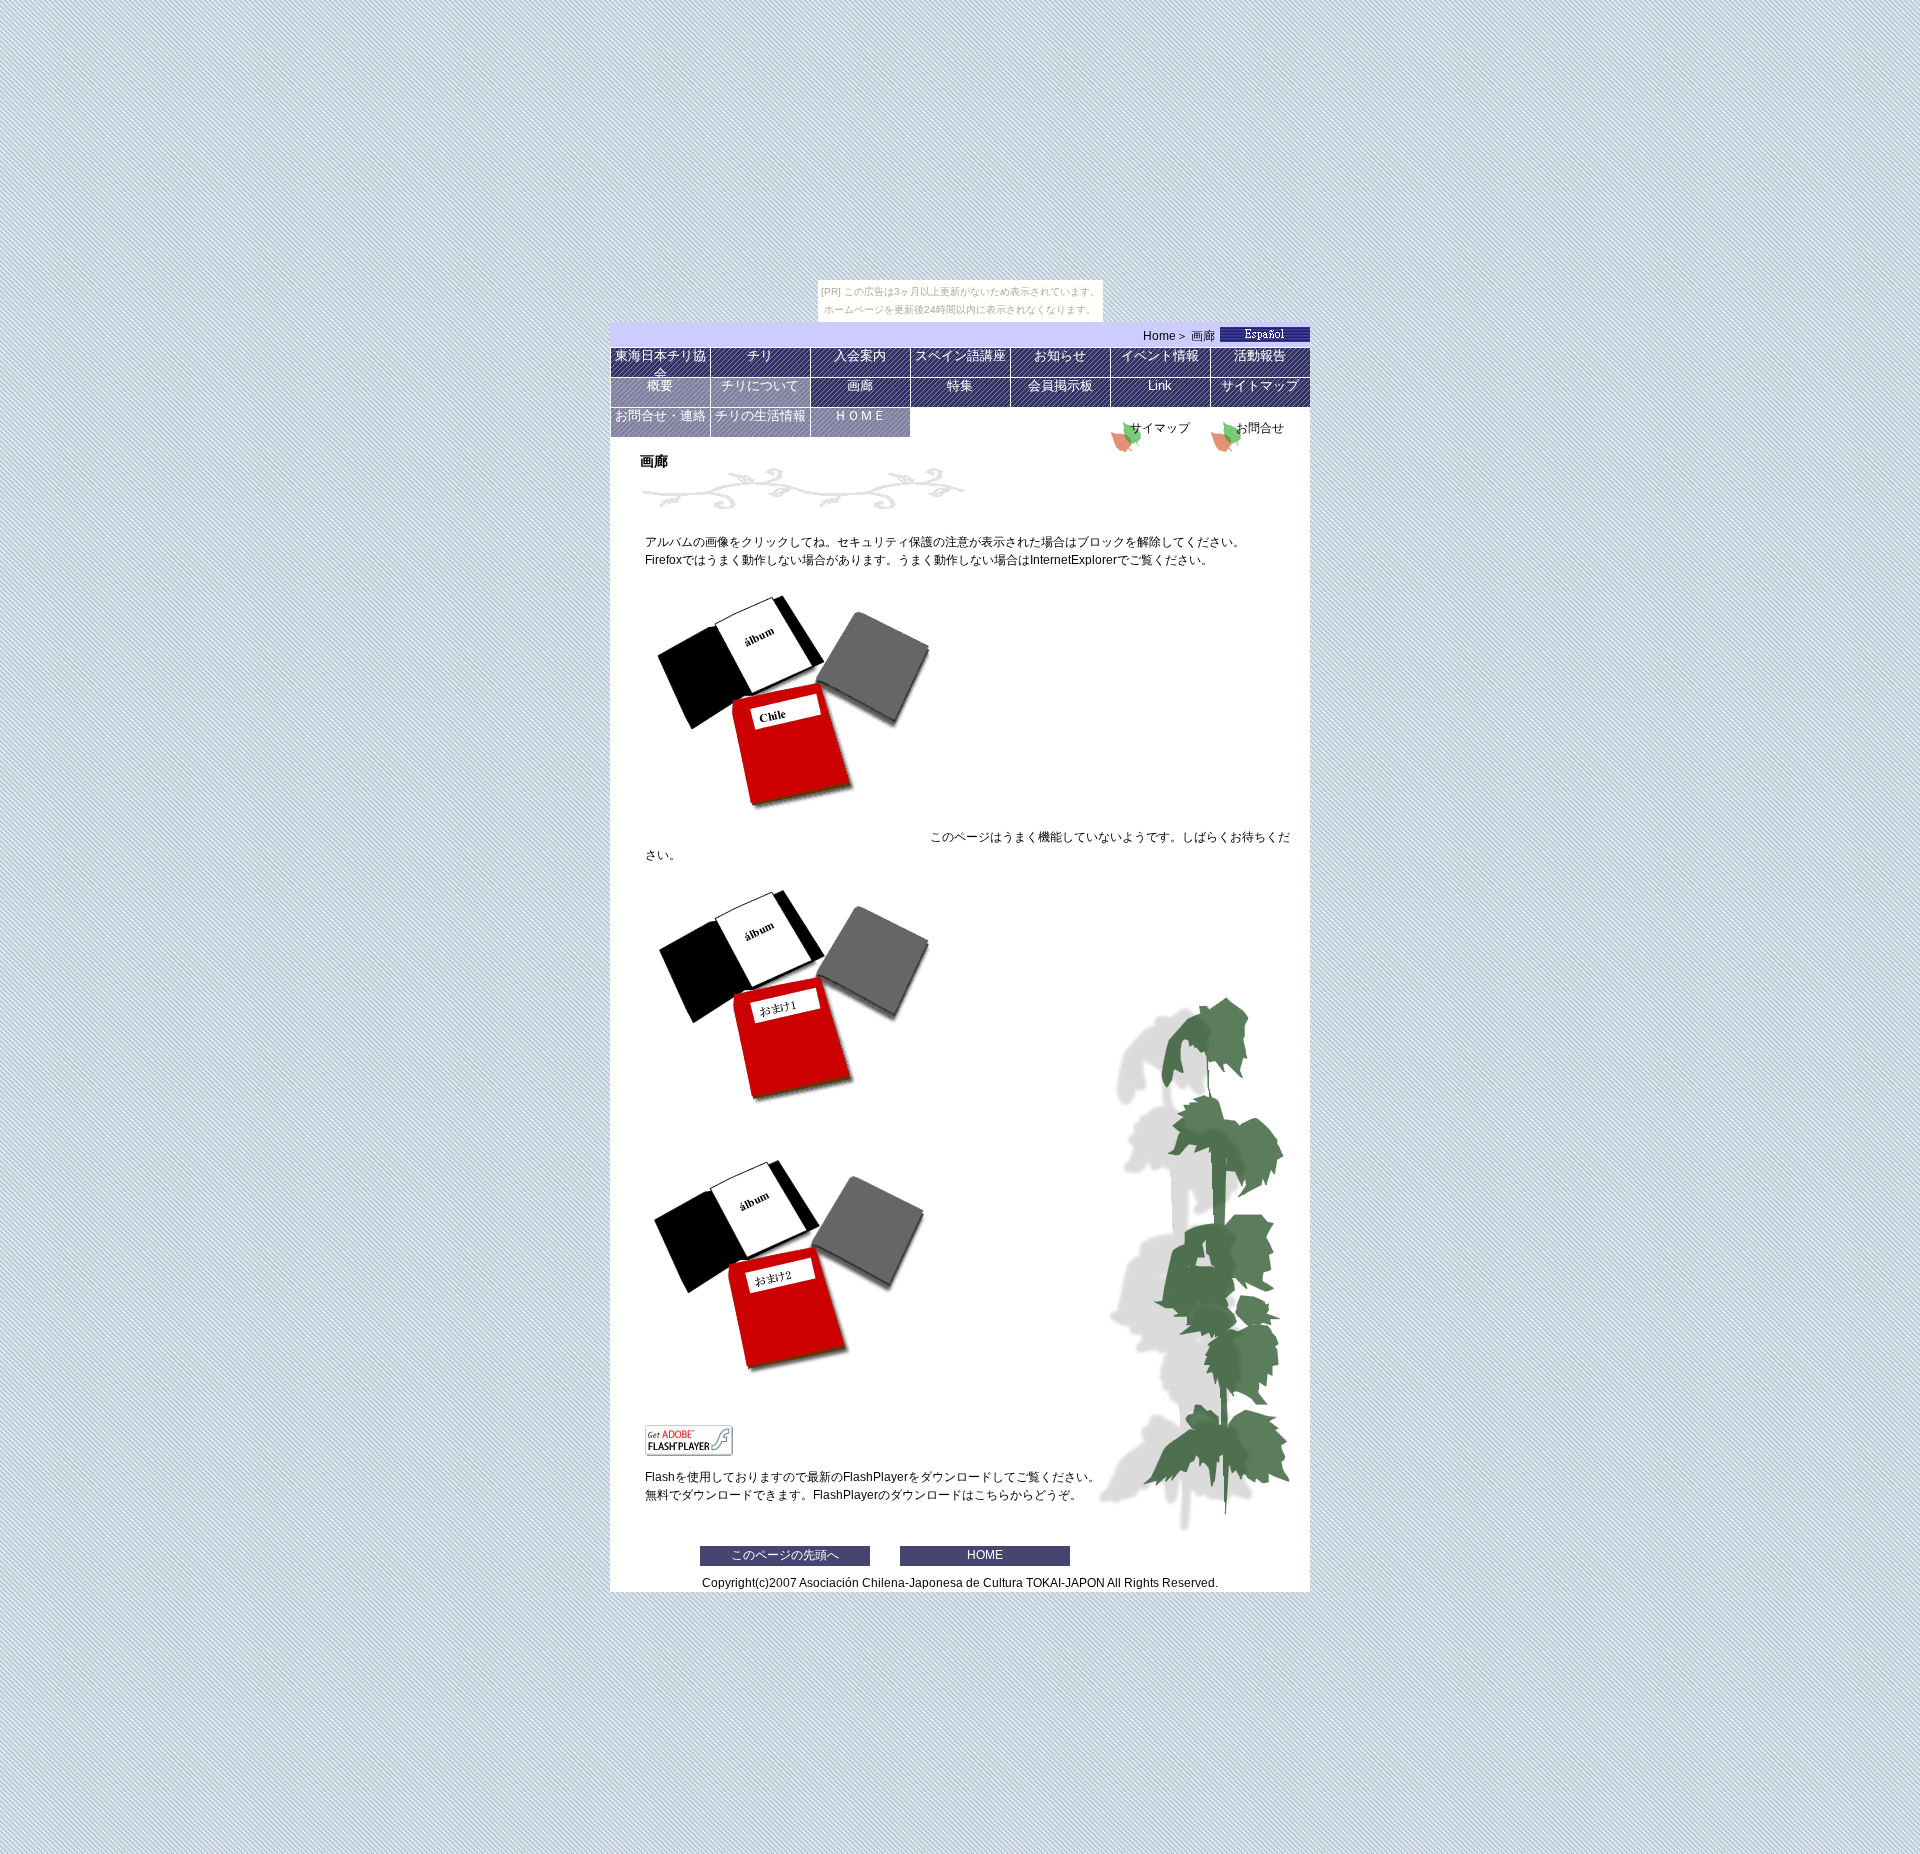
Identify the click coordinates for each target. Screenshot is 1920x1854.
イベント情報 (1160, 356)
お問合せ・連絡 (660, 416)
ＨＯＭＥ (860, 416)
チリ (760, 356)
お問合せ (1266, 428)
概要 (660, 386)
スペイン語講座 (960, 356)
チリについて (760, 386)
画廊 (1203, 336)
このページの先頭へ (785, 1555)
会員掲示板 (1060, 386)
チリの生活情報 (760, 416)
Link (1160, 386)
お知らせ (1060, 356)
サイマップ (1160, 428)
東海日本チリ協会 (660, 363)
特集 (960, 386)
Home (1159, 336)
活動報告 (1260, 356)
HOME (985, 1555)
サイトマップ (1260, 386)
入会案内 (860, 356)
